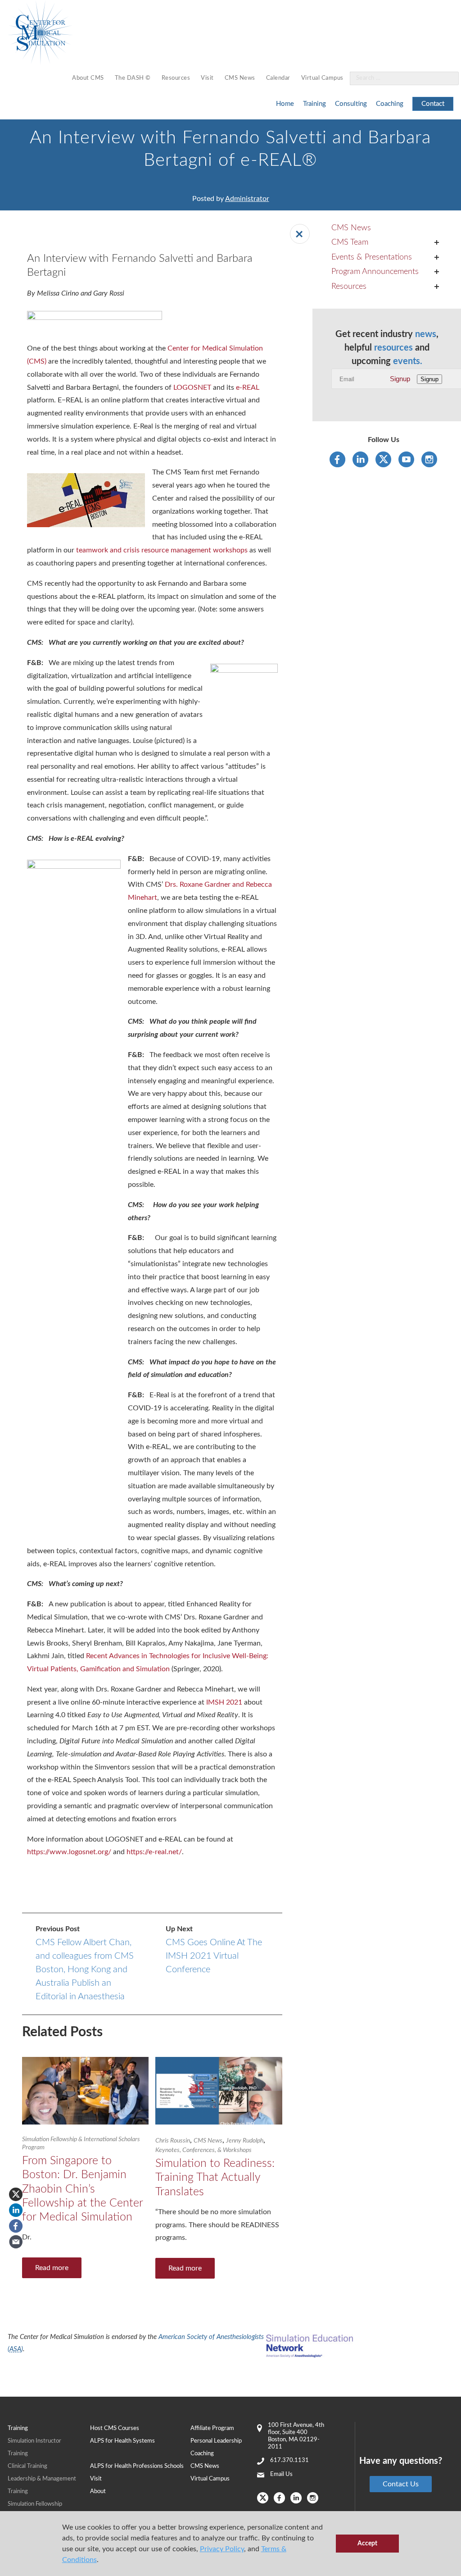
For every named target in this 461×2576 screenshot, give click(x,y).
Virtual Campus (322, 78)
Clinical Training (27, 2466)
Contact (433, 104)
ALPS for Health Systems (122, 2441)
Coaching (390, 104)
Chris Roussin (173, 2141)
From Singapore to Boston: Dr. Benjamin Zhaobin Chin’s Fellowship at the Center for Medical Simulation (82, 2189)
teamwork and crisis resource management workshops (161, 550)
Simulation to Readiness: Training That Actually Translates (215, 2178)
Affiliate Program (212, 2428)
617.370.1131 (289, 2460)
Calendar (278, 78)
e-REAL (248, 388)
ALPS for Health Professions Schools (137, 2466)
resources (393, 348)
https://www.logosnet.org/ (69, 1852)
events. (408, 361)
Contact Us (401, 2484)
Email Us (281, 2474)
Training (314, 104)
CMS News (240, 78)
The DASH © (133, 78)
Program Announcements (375, 272)
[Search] (447, 79)
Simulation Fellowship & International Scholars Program (81, 2143)
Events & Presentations (372, 257)
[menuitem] (88, 79)
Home (285, 104)
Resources (176, 78)
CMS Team (350, 242)
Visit (207, 78)
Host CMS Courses (115, 2428)
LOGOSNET (191, 388)
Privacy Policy (222, 2549)
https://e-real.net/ (154, 1852)
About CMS (88, 78)
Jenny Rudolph (245, 2141)
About (98, 2492)
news (426, 334)
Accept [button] (367, 2543)
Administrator (247, 199)
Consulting (351, 104)
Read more (52, 2268)
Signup (400, 379)
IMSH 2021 (224, 1702)
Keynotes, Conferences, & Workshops (203, 2150)
